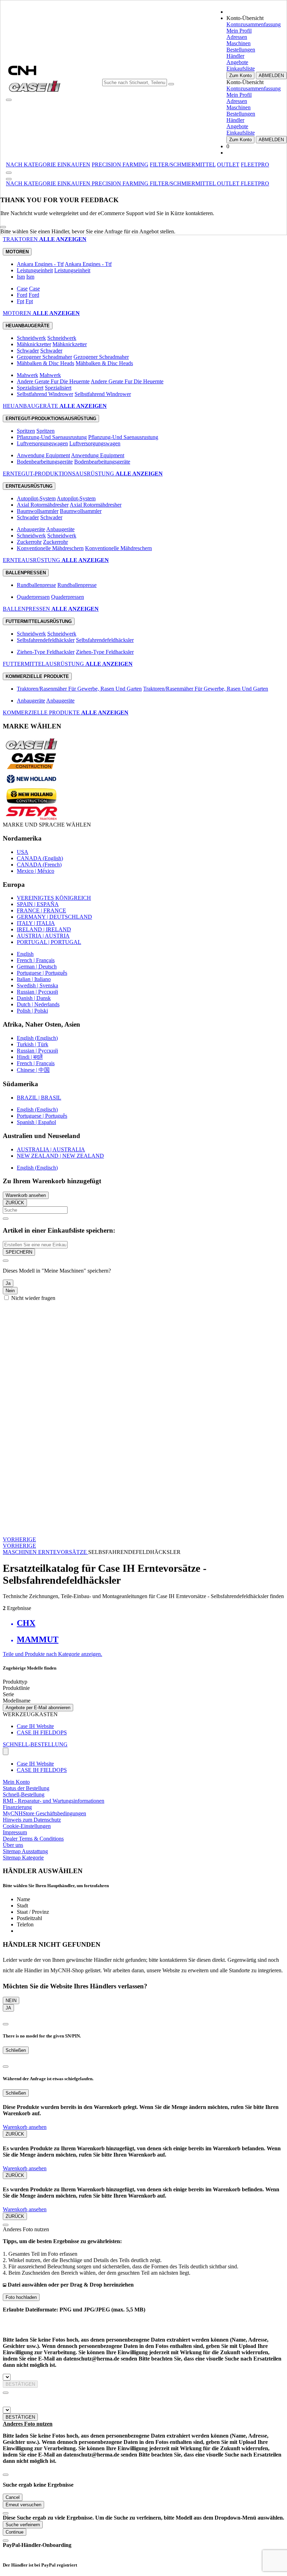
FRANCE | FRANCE (41, 910)
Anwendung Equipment (43, 455)
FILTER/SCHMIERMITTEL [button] (183, 165)
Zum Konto (240, 76)
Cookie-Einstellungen (27, 1826)
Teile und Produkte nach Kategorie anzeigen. (52, 1654)
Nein (10, 1291)
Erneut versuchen (23, 2505)
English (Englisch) (37, 1038)
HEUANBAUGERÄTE (31, 406)
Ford (22, 295)
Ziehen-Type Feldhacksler (46, 652)
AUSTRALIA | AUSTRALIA (51, 1149)
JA (8, 2008)
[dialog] (143, 1279)
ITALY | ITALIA (36, 923)
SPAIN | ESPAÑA (38, 904)
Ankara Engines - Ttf (40, 264)
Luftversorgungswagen (42, 443)
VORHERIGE (19, 1539)
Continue (15, 2532)
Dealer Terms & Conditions (33, 1839)
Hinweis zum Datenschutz (32, 1820)
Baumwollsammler (38, 511)
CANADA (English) (40, 858)
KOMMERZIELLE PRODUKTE (42, 712)
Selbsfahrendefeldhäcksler (46, 640)
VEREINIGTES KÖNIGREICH (54, 898)
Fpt (20, 301)
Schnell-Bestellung (24, 1794)
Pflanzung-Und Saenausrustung (52, 437)
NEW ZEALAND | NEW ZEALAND (60, 1156)
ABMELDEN (271, 76)
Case (22, 289)
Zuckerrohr (29, 542)
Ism (21, 277)
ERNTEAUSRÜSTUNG (32, 560)
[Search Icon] (171, 84)
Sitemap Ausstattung (25, 1851)
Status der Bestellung (26, 1788)
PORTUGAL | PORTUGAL (49, 942)
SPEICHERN (19, 1252)
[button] (49, 183)
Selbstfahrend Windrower (45, 394)
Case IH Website (35, 1726)
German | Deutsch (37, 967)
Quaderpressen (33, 597)
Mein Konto (16, 1782)
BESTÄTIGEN (20, 2384)
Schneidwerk (31, 338)
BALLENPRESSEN (27, 609)
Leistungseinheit (35, 270)
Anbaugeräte (31, 529)
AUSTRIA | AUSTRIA (43, 936)
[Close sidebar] (9, 179)
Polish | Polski (32, 1011)
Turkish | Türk (33, 1044)
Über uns (13, 1845)
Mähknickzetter (34, 344)
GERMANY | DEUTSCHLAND (54, 917)
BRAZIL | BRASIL (39, 1098)
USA (23, 852)
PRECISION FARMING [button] (120, 165)
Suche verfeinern (23, 2525)
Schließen (16, 2050)
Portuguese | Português (42, 973)
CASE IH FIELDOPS (42, 1732)
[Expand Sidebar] (9, 173)
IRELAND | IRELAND (44, 929)
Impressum (15, 1832)
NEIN (11, 2000)
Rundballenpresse (36, 585)
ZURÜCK (15, 1203)
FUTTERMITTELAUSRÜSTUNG (44, 664)
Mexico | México (36, 871)
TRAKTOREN (21, 239)
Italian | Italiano (34, 979)
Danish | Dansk (34, 998)
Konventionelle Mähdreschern (50, 548)
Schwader (28, 351)
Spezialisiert (30, 388)
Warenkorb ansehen (26, 1195)
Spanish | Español (36, 1122)
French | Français (36, 960)
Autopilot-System (36, 498)
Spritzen (26, 431)
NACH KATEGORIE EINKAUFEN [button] (48, 165)
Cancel (13, 2497)
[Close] (3, 227)
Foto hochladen (21, 2297)
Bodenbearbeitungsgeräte (45, 462)
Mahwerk (27, 375)
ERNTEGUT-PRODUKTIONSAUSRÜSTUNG (59, 474)
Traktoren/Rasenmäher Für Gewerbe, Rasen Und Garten (79, 689)
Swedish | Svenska (37, 985)
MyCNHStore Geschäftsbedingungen (44, 1813)
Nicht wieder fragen (33, 1298)
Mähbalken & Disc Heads (45, 363)
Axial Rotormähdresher (43, 505)
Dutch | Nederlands (38, 1004)
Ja (8, 1283)
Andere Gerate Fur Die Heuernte (53, 381)
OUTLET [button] (228, 165)
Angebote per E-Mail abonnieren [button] (38, 1708)
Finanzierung (17, 1807)
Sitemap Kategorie (23, 1858)
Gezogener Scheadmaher (44, 357)
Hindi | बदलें (30, 1057)
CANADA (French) (39, 865)
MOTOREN (18, 313)
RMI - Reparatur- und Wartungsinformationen (54, 1801)
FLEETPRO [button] (255, 165)
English (25, 954)
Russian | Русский (37, 992)
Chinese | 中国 (33, 1070)
